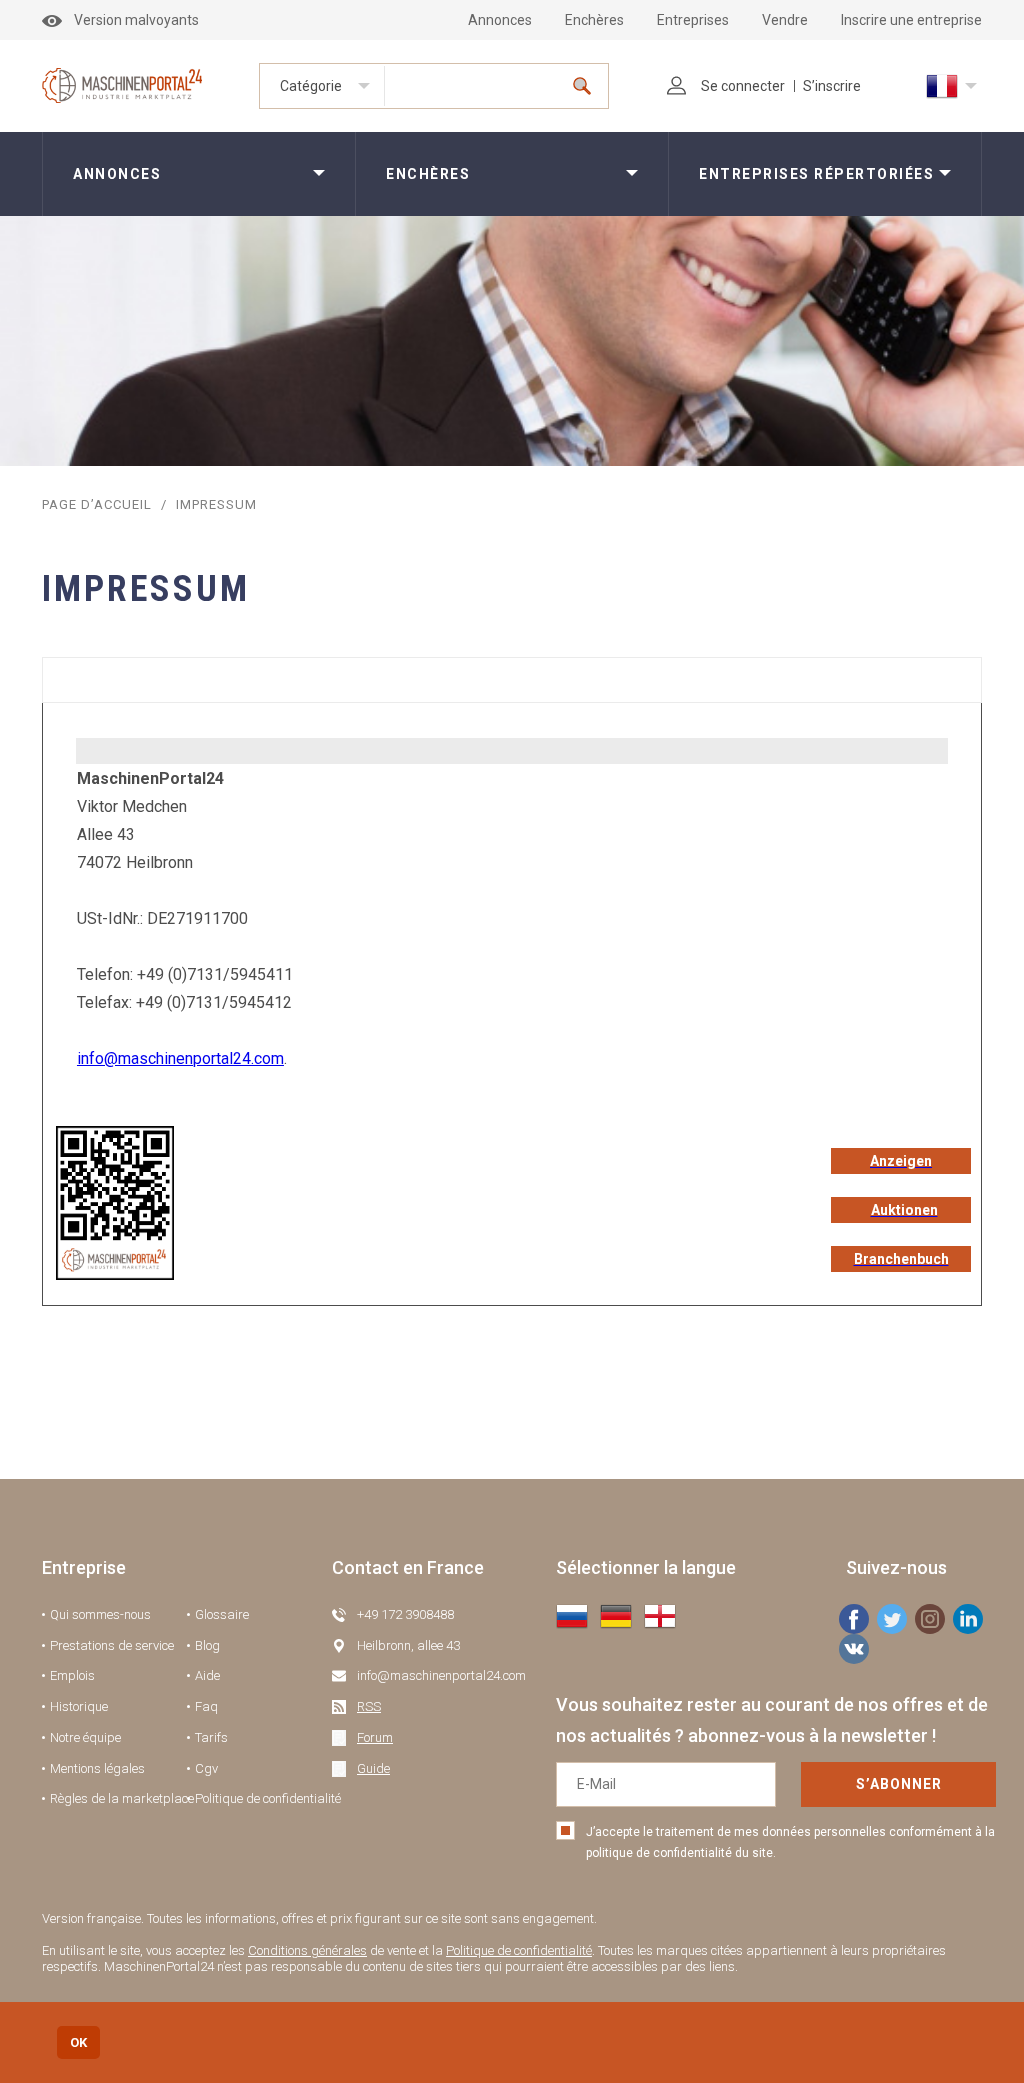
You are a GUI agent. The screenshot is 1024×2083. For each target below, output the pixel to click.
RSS (369, 1706)
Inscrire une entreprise (911, 20)
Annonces (500, 20)
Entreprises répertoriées (816, 174)
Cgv (206, 1768)
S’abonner (899, 1784)
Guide (373, 1768)
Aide (207, 1675)
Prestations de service (112, 1645)
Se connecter (743, 86)
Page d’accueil (97, 504)
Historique (79, 1706)
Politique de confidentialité (268, 1798)
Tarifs (211, 1737)
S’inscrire (832, 86)
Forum (375, 1737)
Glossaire (222, 1614)
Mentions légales (97, 1768)
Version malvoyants (136, 20)
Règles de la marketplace (122, 1798)
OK (78, 2042)
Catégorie (311, 86)
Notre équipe (85, 1737)
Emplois (72, 1675)
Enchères (594, 20)
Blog (207, 1645)
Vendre (785, 20)
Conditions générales (307, 1950)
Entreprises (693, 20)
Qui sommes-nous (100, 1614)
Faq (206, 1706)
